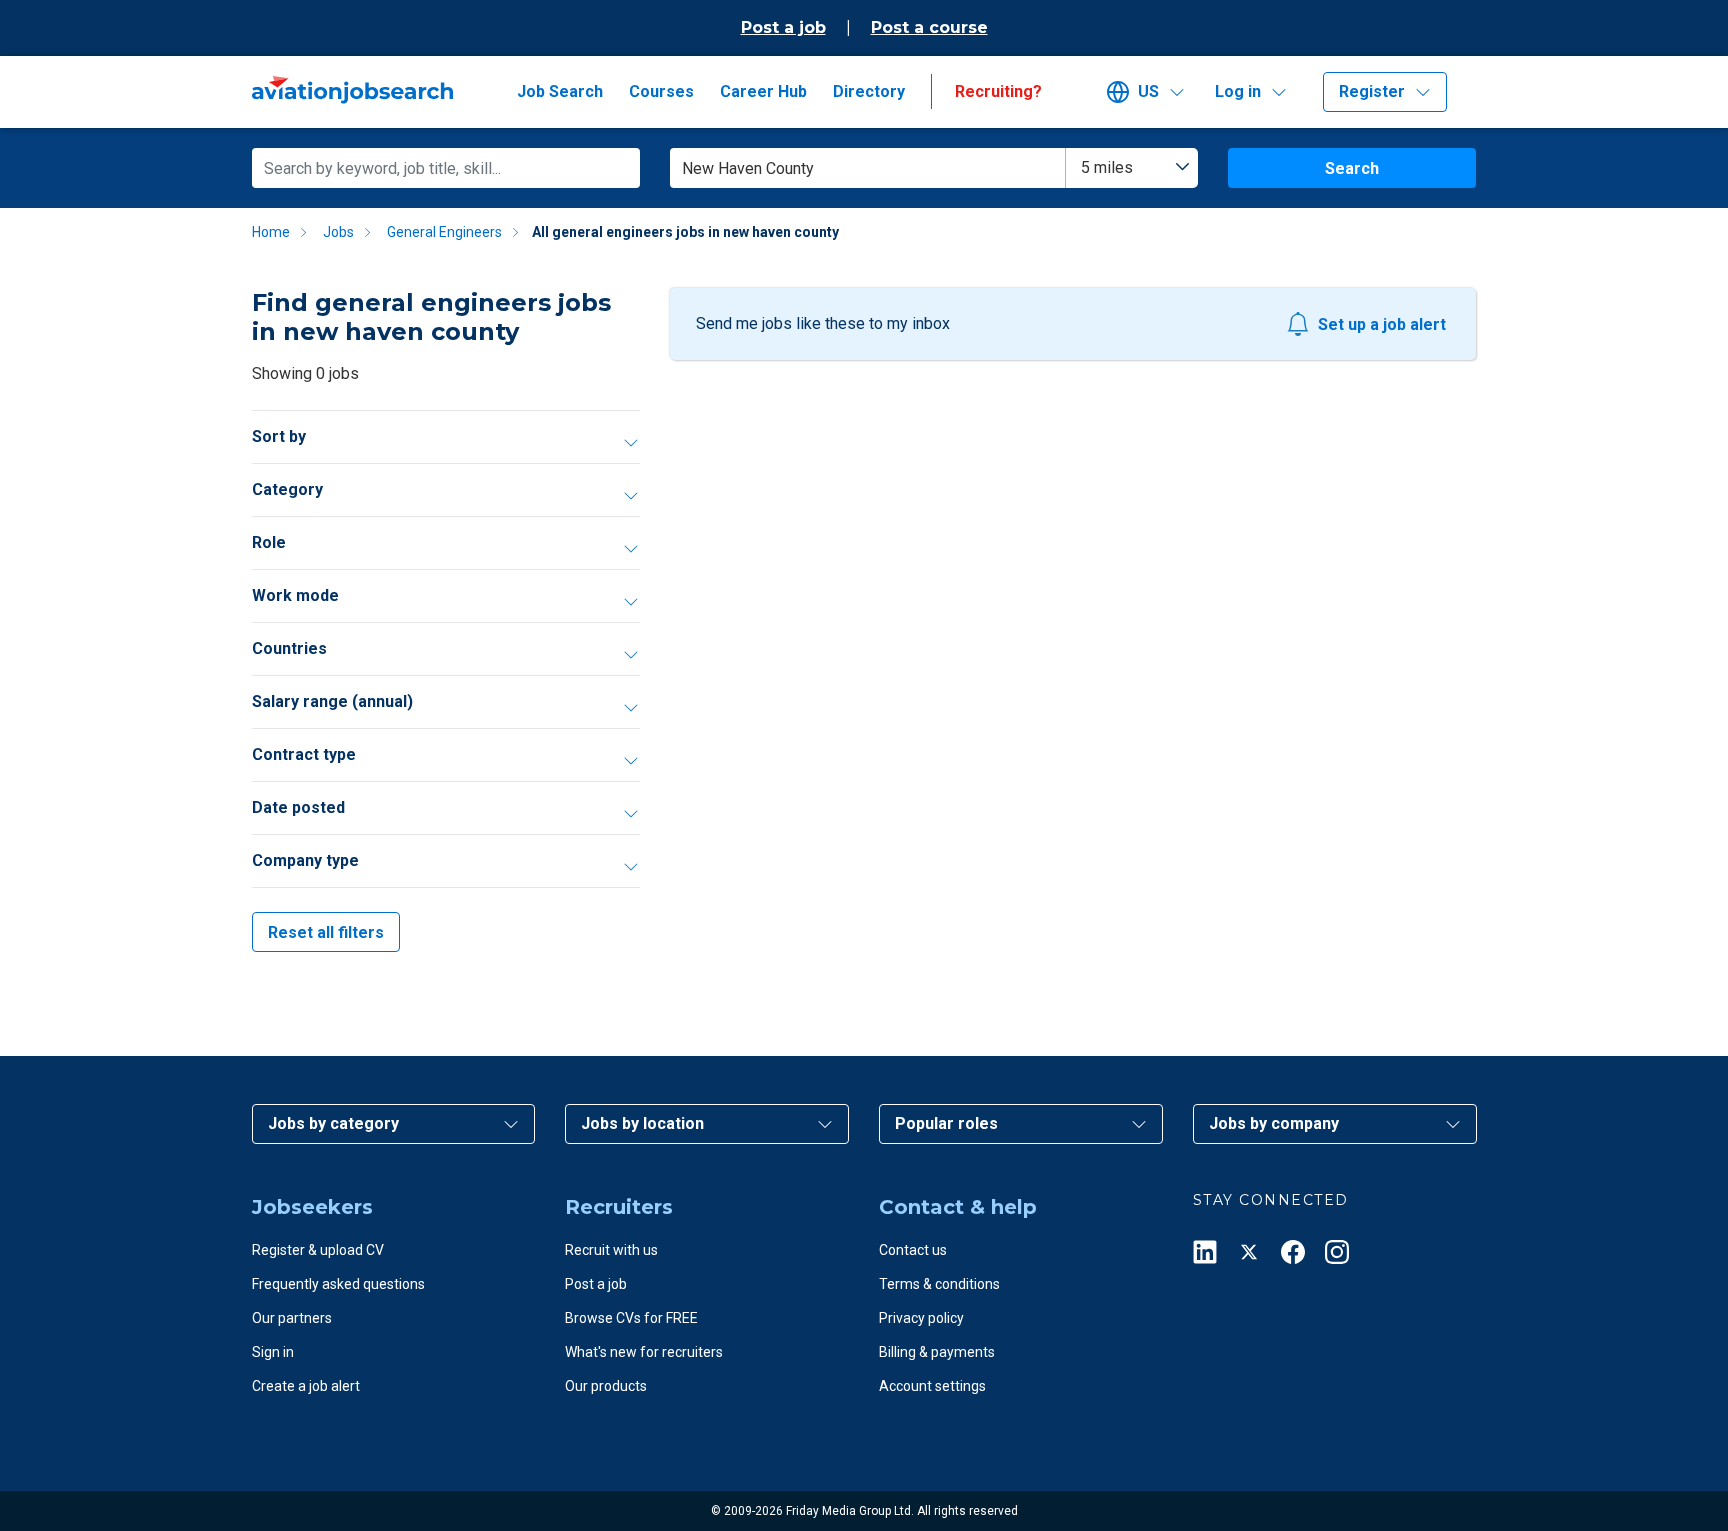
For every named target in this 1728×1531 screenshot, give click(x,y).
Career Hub (763, 91)
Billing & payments (937, 1352)
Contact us (913, 1250)
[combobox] (1132, 168)
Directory (869, 91)
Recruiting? (998, 91)
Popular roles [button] (946, 1123)
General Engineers (444, 232)
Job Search (560, 91)
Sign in (273, 1352)
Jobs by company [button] (1274, 1123)
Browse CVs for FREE (631, 1318)
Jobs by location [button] (642, 1123)
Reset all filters (326, 932)
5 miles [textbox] (1107, 167)
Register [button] (1372, 91)
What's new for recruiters (644, 1352)
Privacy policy (921, 1318)
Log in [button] (1238, 91)
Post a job (783, 27)
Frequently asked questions (338, 1284)
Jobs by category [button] (333, 1123)
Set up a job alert (1382, 324)
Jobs (338, 232)
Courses (661, 91)
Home (271, 232)
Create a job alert (306, 1386)
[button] (1153, 92)
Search (1352, 168)
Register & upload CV (318, 1250)
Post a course (929, 27)
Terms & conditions (939, 1284)
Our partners (292, 1318)
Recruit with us (611, 1250)
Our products (606, 1386)
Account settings (932, 1386)
